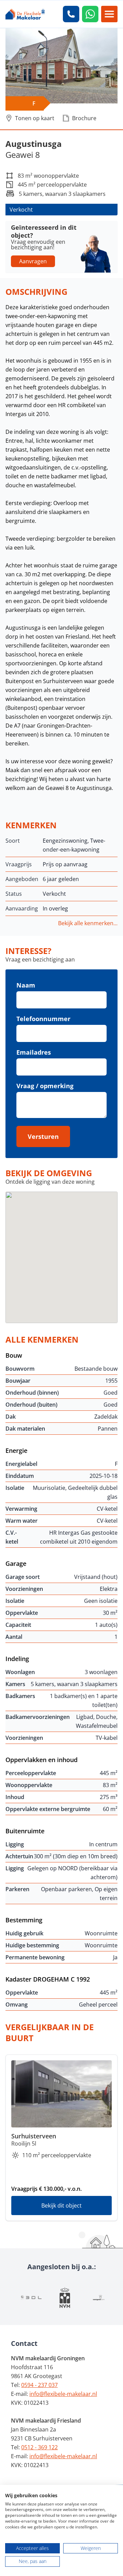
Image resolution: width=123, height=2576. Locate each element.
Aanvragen (33, 261)
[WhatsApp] (90, 14)
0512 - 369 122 (39, 2447)
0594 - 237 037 (39, 2385)
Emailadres (34, 1052)
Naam (26, 985)
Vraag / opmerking (45, 1086)
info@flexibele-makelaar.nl (63, 2394)
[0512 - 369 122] (71, 14)
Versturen (43, 1136)
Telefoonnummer (43, 1019)
